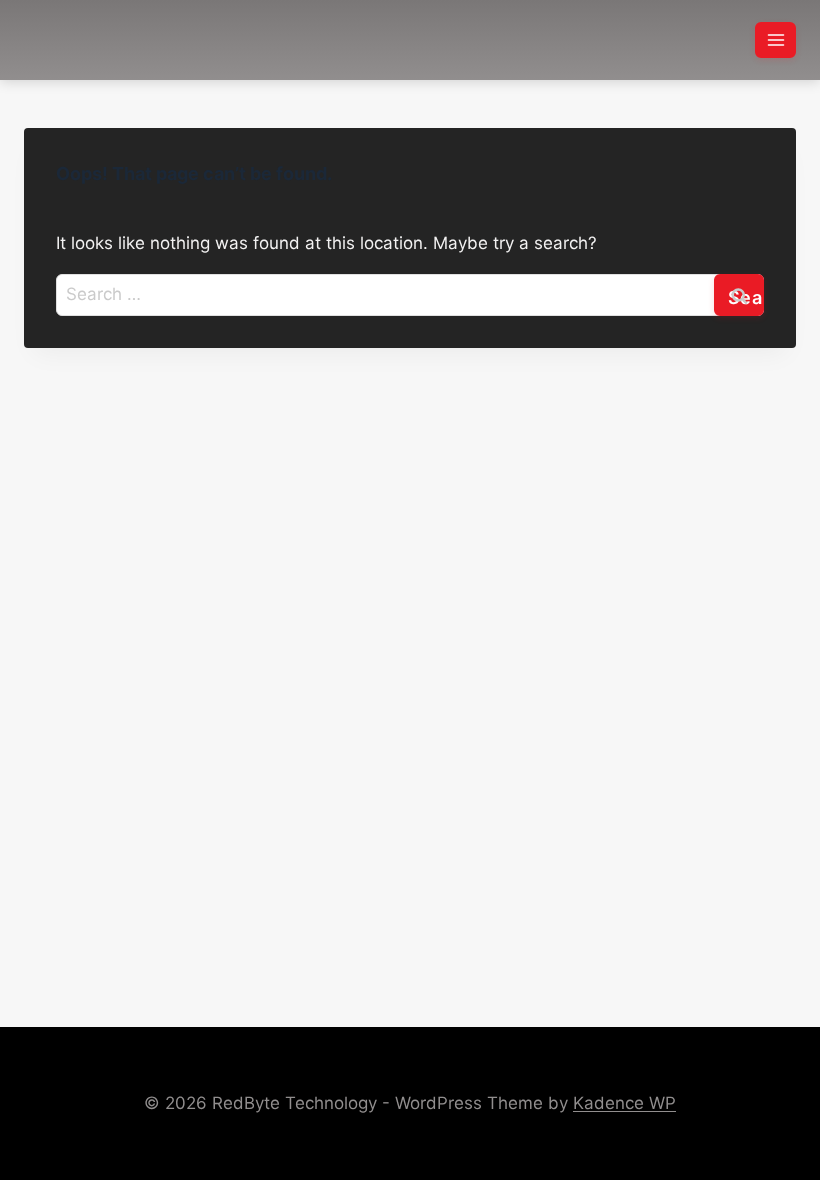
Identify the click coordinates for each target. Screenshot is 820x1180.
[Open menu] (775, 39)
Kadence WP (624, 1103)
